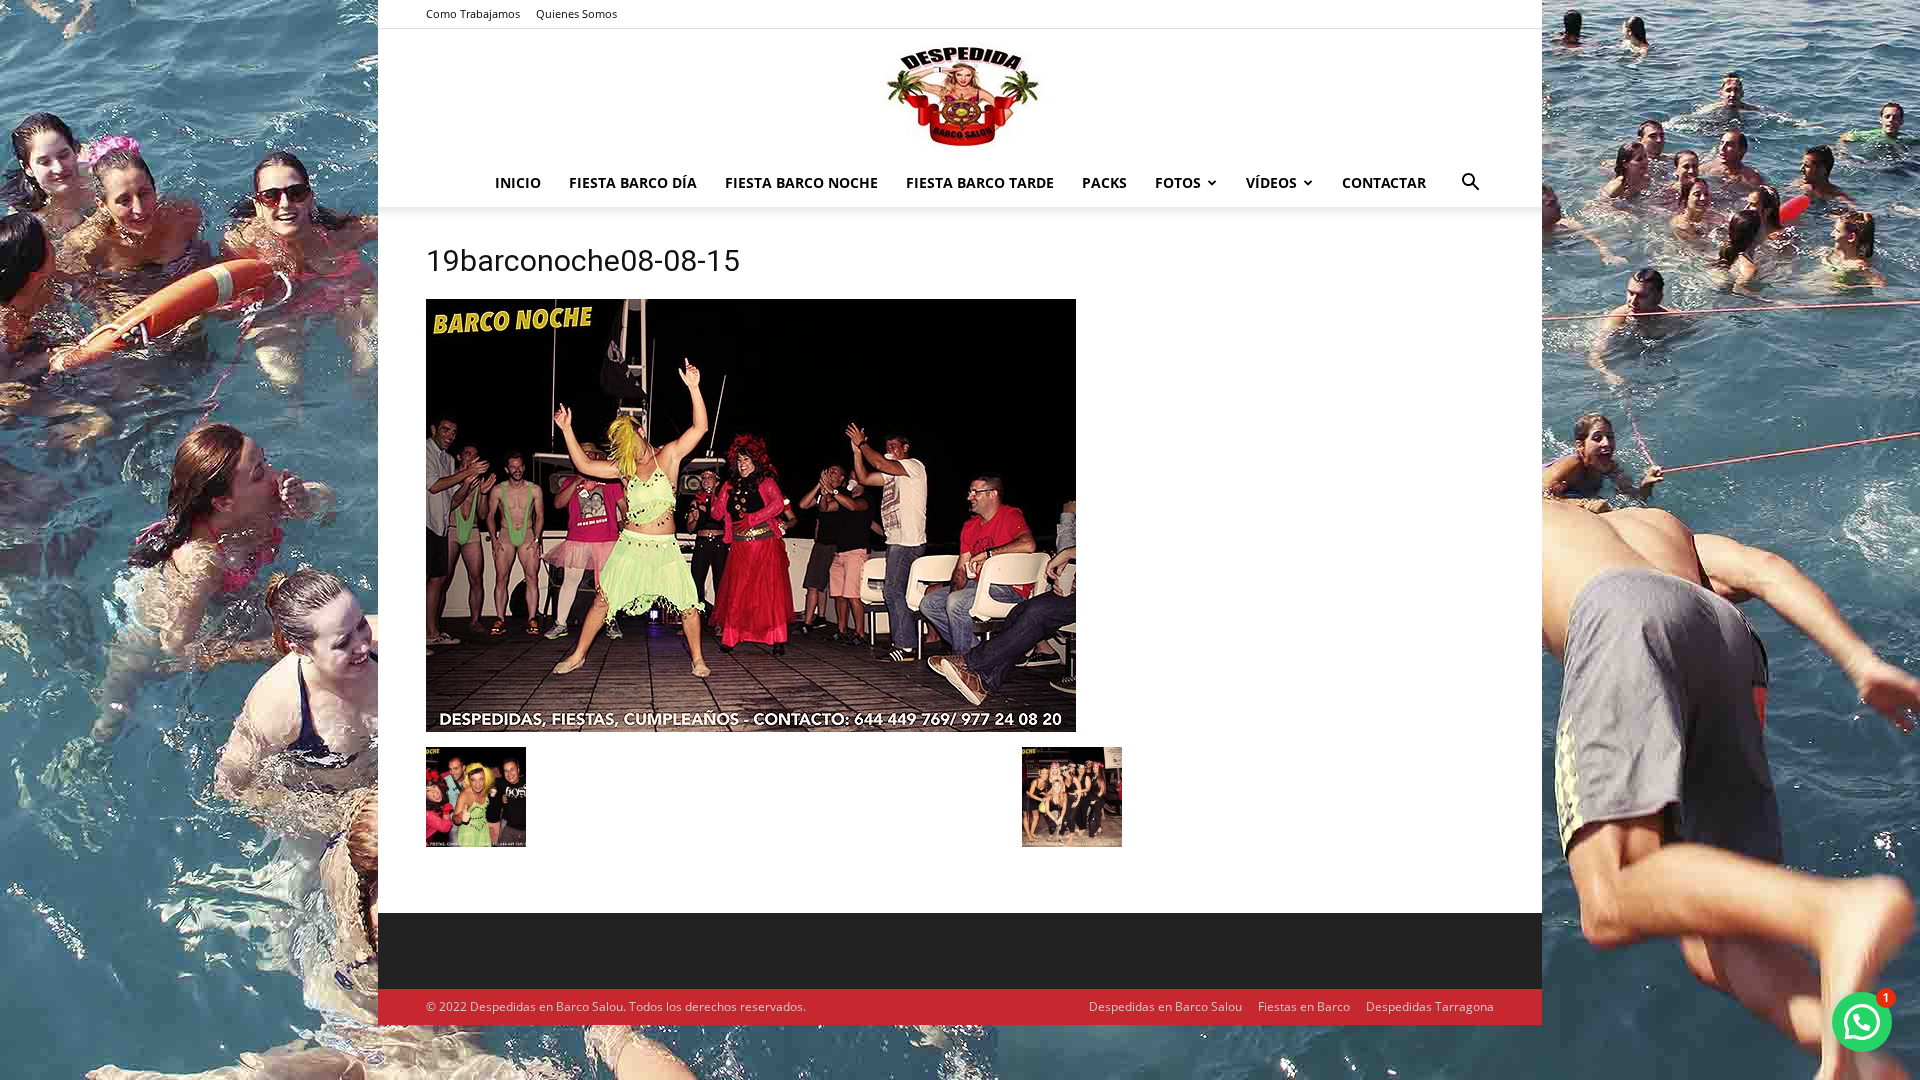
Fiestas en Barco (1304, 1006)
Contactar (1384, 182)
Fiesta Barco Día (633, 182)
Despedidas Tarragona (1430, 1006)
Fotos (1178, 182)
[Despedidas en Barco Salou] (960, 95)
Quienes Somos (576, 13)
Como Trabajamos (473, 13)
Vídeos (1271, 182)
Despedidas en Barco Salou (1165, 1006)
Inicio (518, 182)
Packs (1104, 182)
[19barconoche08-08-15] (751, 726)
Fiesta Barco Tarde (980, 182)
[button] (1470, 184)
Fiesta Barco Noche (801, 182)
